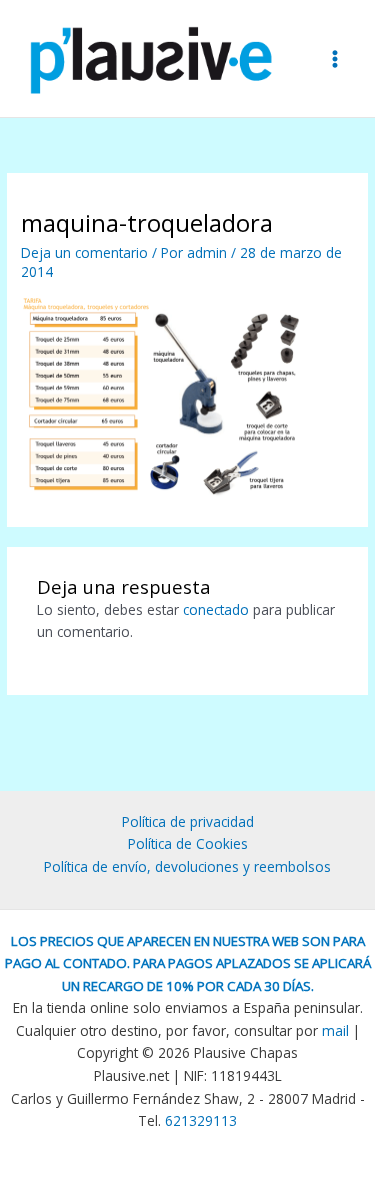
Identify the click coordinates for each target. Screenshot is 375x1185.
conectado (216, 609)
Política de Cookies (188, 843)
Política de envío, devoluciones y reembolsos (187, 866)
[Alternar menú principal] (335, 58)
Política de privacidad (188, 821)
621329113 (201, 1120)
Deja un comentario (84, 252)
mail (335, 1030)
